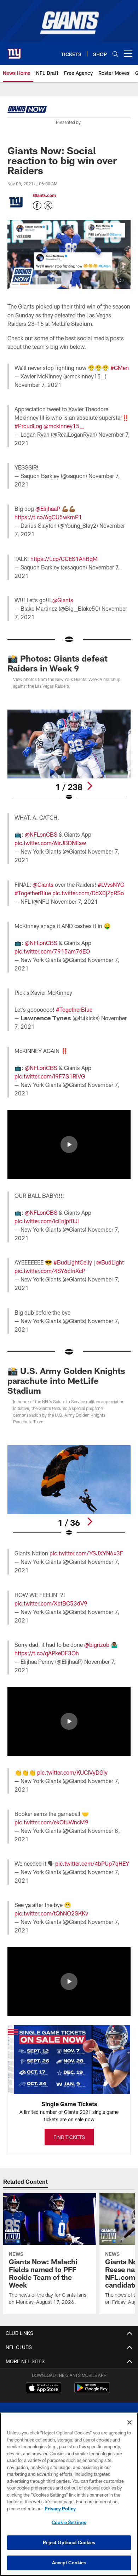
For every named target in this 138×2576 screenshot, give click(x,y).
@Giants (63, 600)
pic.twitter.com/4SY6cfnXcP (50, 1271)
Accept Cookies (69, 2563)
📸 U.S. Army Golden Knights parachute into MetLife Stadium (66, 1380)
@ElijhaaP (48, 509)
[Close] (130, 2422)
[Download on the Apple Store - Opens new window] (44, 2389)
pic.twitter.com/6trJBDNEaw (50, 843)
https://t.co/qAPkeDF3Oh (47, 1653)
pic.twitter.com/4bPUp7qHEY (92, 1863)
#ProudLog (28, 426)
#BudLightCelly (73, 1262)
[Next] (90, 786)
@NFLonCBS (41, 834)
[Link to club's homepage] (14, 51)
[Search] (115, 54)
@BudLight (110, 1262)
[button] (69, 1144)
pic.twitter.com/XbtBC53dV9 (51, 1603)
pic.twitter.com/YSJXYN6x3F (86, 1553)
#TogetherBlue (33, 893)
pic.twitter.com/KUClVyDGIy (72, 1772)
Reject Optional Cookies (69, 2542)
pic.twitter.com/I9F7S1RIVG (50, 1076)
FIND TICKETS (69, 2137)
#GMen (120, 368)
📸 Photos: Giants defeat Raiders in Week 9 (57, 663)
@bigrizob (97, 1645)
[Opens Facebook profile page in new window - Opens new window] (37, 205)
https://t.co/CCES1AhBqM (64, 559)
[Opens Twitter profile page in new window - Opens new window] (48, 205)
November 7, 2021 (38, 385)
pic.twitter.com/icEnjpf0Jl (47, 1221)
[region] (69, 2494)
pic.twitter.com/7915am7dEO (52, 951)
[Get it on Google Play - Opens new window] (92, 2391)
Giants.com (44, 195)
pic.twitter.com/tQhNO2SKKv (51, 1913)
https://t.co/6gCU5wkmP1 (48, 517)
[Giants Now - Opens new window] (27, 110)
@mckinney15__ (64, 426)
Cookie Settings (69, 2522)
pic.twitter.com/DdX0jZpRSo (88, 893)
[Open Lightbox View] (69, 755)
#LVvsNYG (111, 884)
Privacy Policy (60, 2509)
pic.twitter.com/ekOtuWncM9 (51, 1822)
